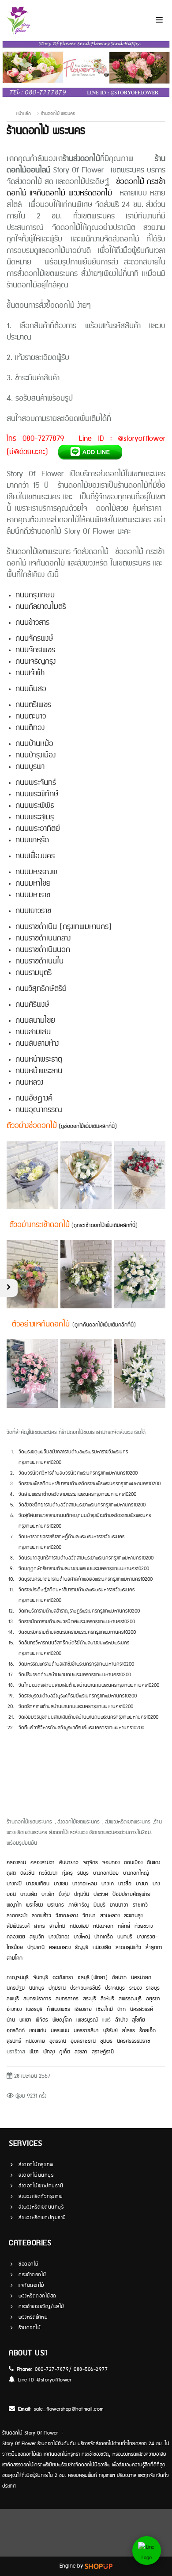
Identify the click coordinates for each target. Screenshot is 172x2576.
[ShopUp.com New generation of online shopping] (99, 2566)
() (104, 1325)
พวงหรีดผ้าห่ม (33, 2317)
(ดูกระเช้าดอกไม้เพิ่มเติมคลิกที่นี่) (104, 1225)
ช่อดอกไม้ (130, 182)
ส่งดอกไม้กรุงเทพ (36, 2165)
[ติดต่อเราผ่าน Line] (147, 2551)
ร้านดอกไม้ (30, 2328)
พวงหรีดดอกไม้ (90, 193)
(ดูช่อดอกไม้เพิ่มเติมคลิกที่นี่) (88, 1126)
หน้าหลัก (23, 114)
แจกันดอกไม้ (47, 193)
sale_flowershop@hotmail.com (69, 2409)
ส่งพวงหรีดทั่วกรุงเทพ (40, 2196)
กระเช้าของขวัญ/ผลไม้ (41, 2307)
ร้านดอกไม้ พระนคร (58, 114)
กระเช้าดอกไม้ (32, 2275)
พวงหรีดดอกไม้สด (37, 2296)
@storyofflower (54, 2380)
